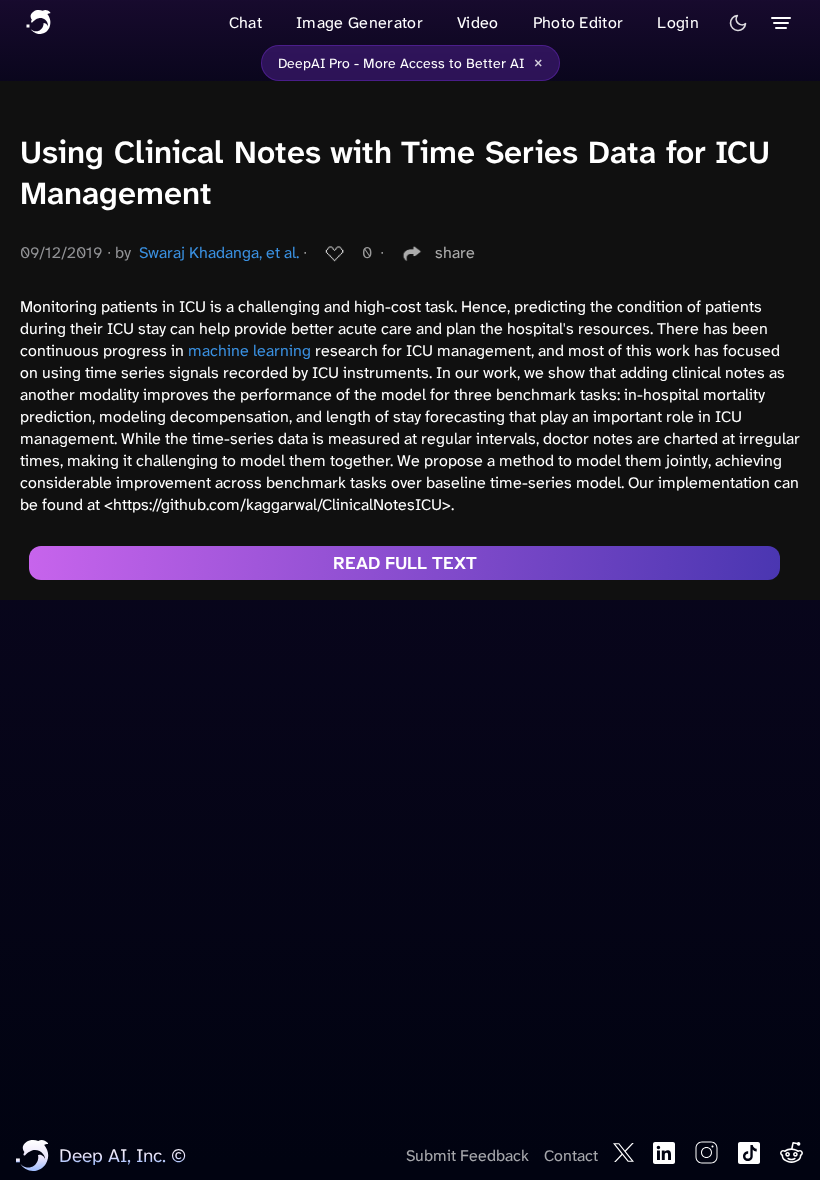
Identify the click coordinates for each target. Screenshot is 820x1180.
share (455, 252)
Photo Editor (578, 22)
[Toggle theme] (738, 23)
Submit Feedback (467, 1155)
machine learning (249, 350)
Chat (245, 22)
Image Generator (359, 22)
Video (478, 22)
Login (678, 22)
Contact (571, 1155)
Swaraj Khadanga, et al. (219, 252)
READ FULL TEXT (405, 563)
